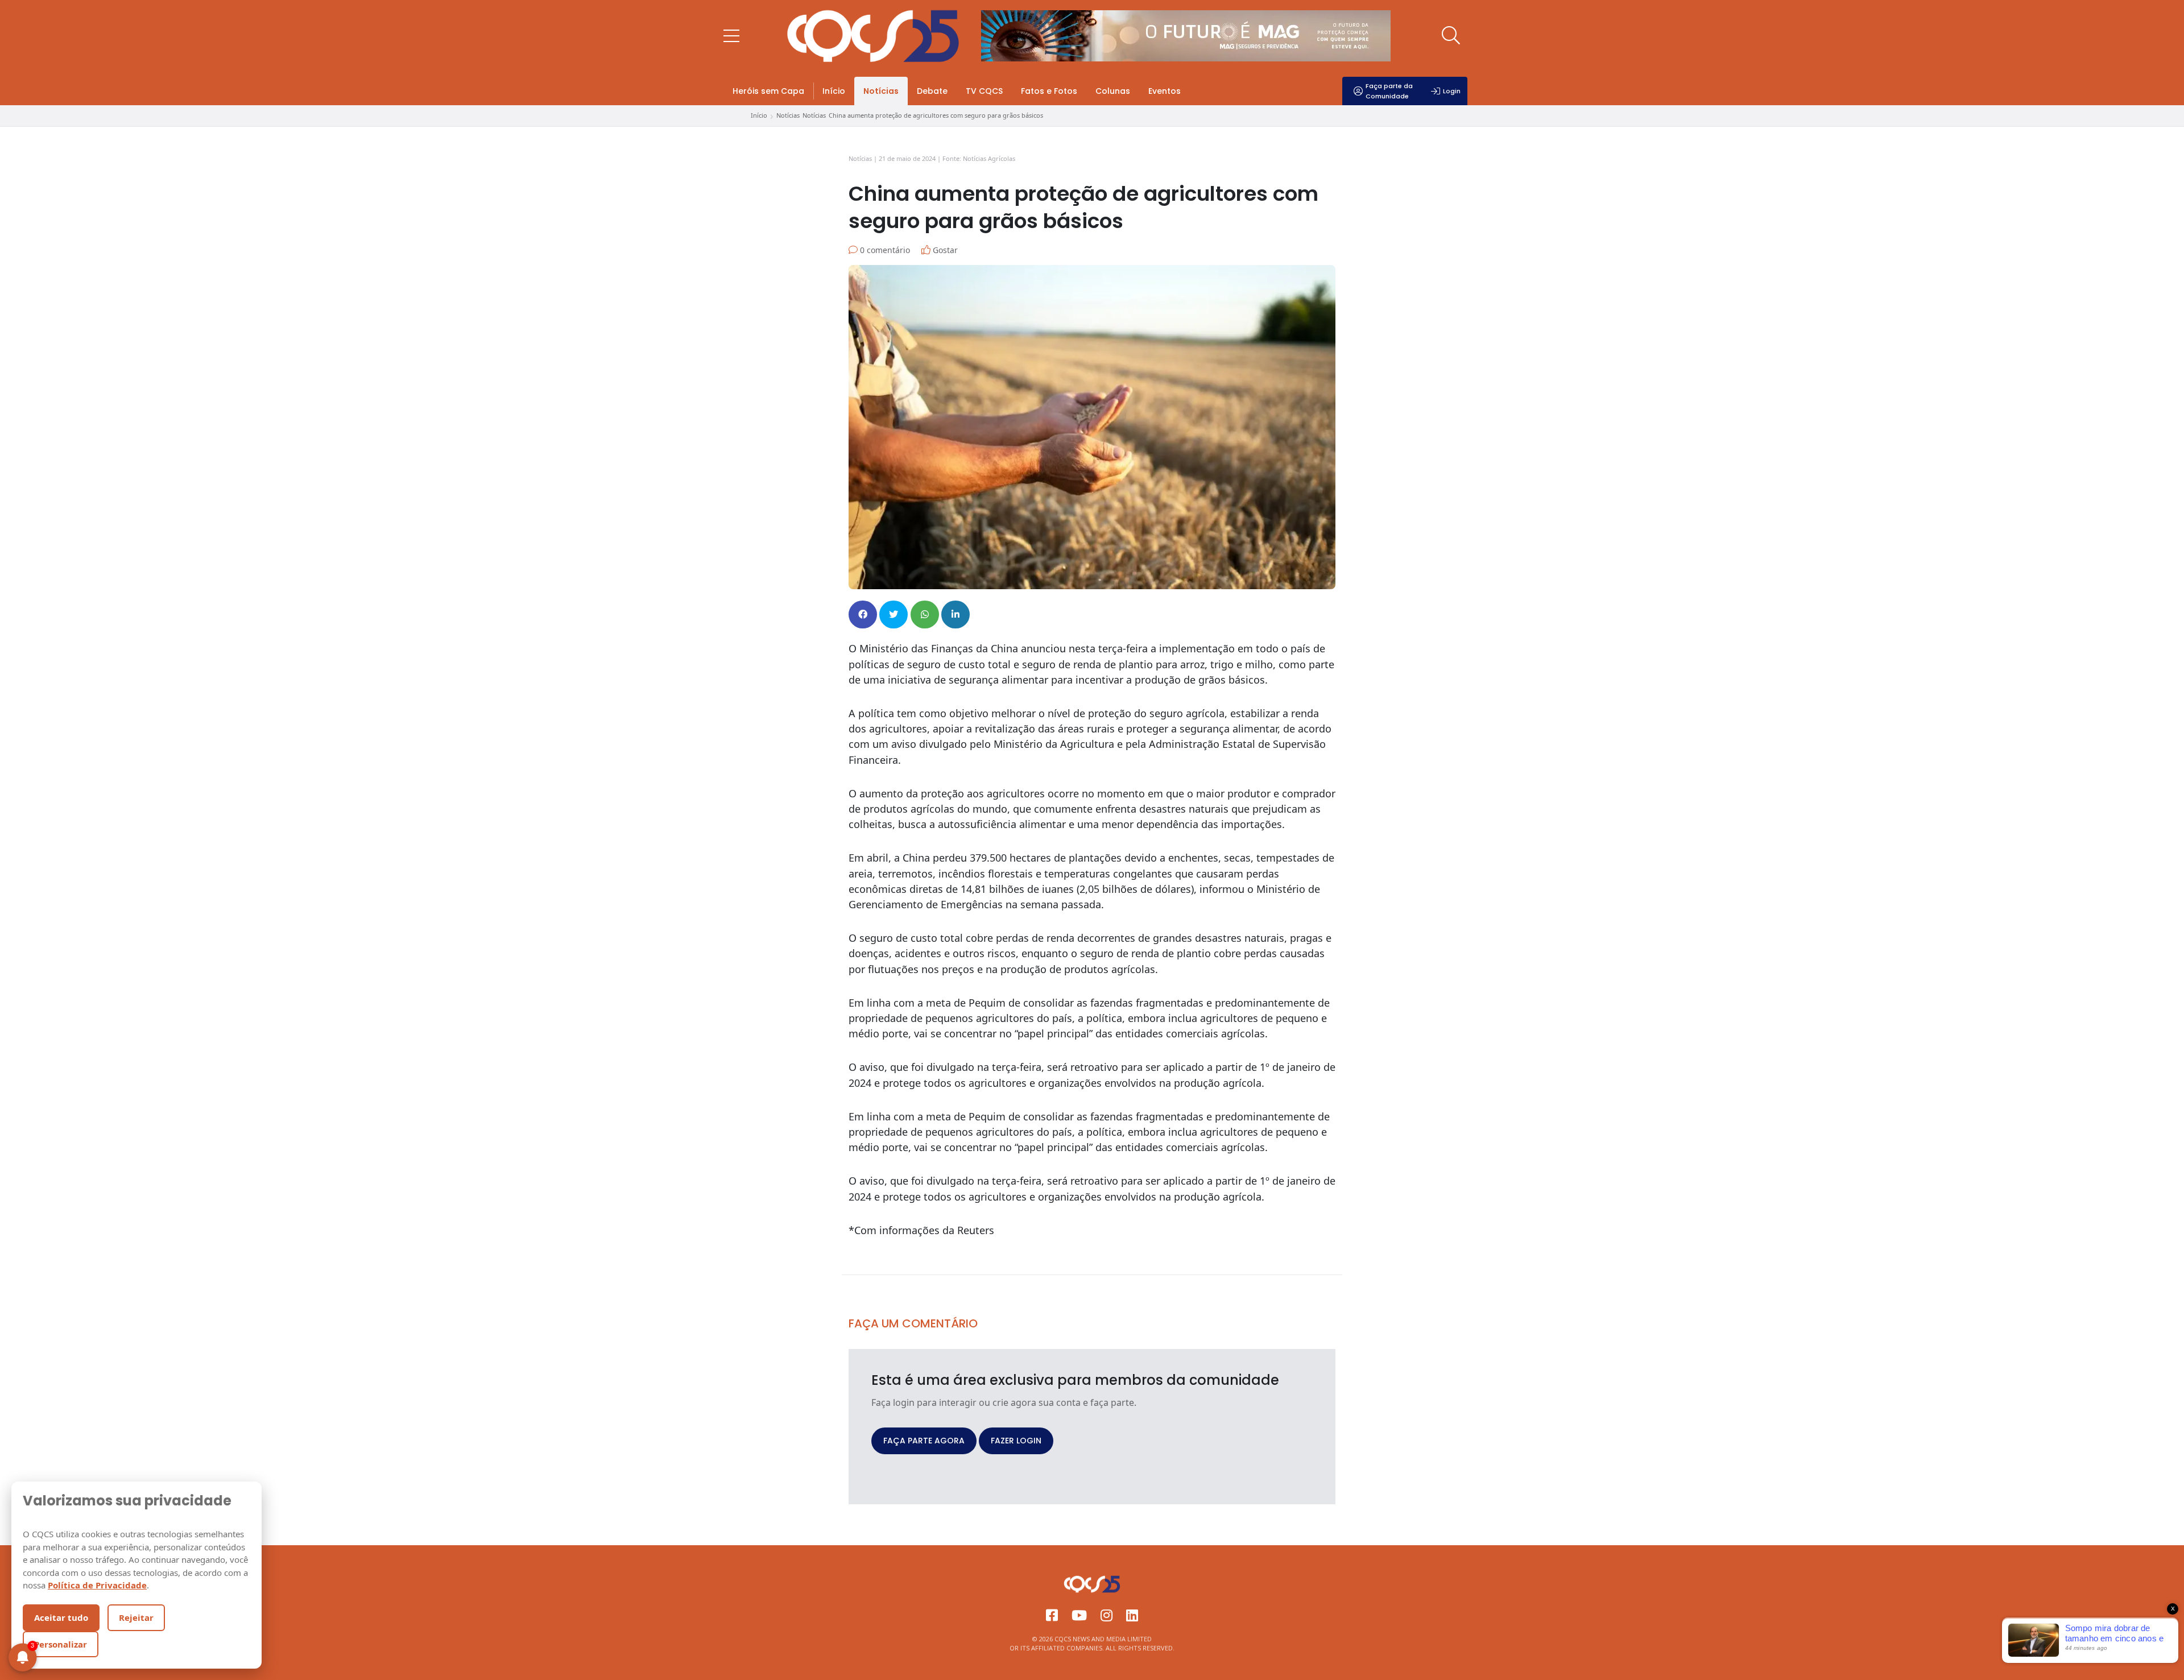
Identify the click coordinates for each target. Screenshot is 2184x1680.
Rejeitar (136, 1617)
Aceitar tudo (61, 1617)
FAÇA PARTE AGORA (924, 1441)
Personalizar (61, 1644)
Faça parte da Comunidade (1389, 91)
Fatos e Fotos (1049, 91)
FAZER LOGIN (1016, 1441)
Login (1452, 91)
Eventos (1165, 91)
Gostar (944, 250)
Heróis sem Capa (768, 91)
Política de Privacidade (97, 1585)
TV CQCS (984, 91)
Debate (932, 91)
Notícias (881, 91)
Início (834, 91)
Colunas (1113, 91)
